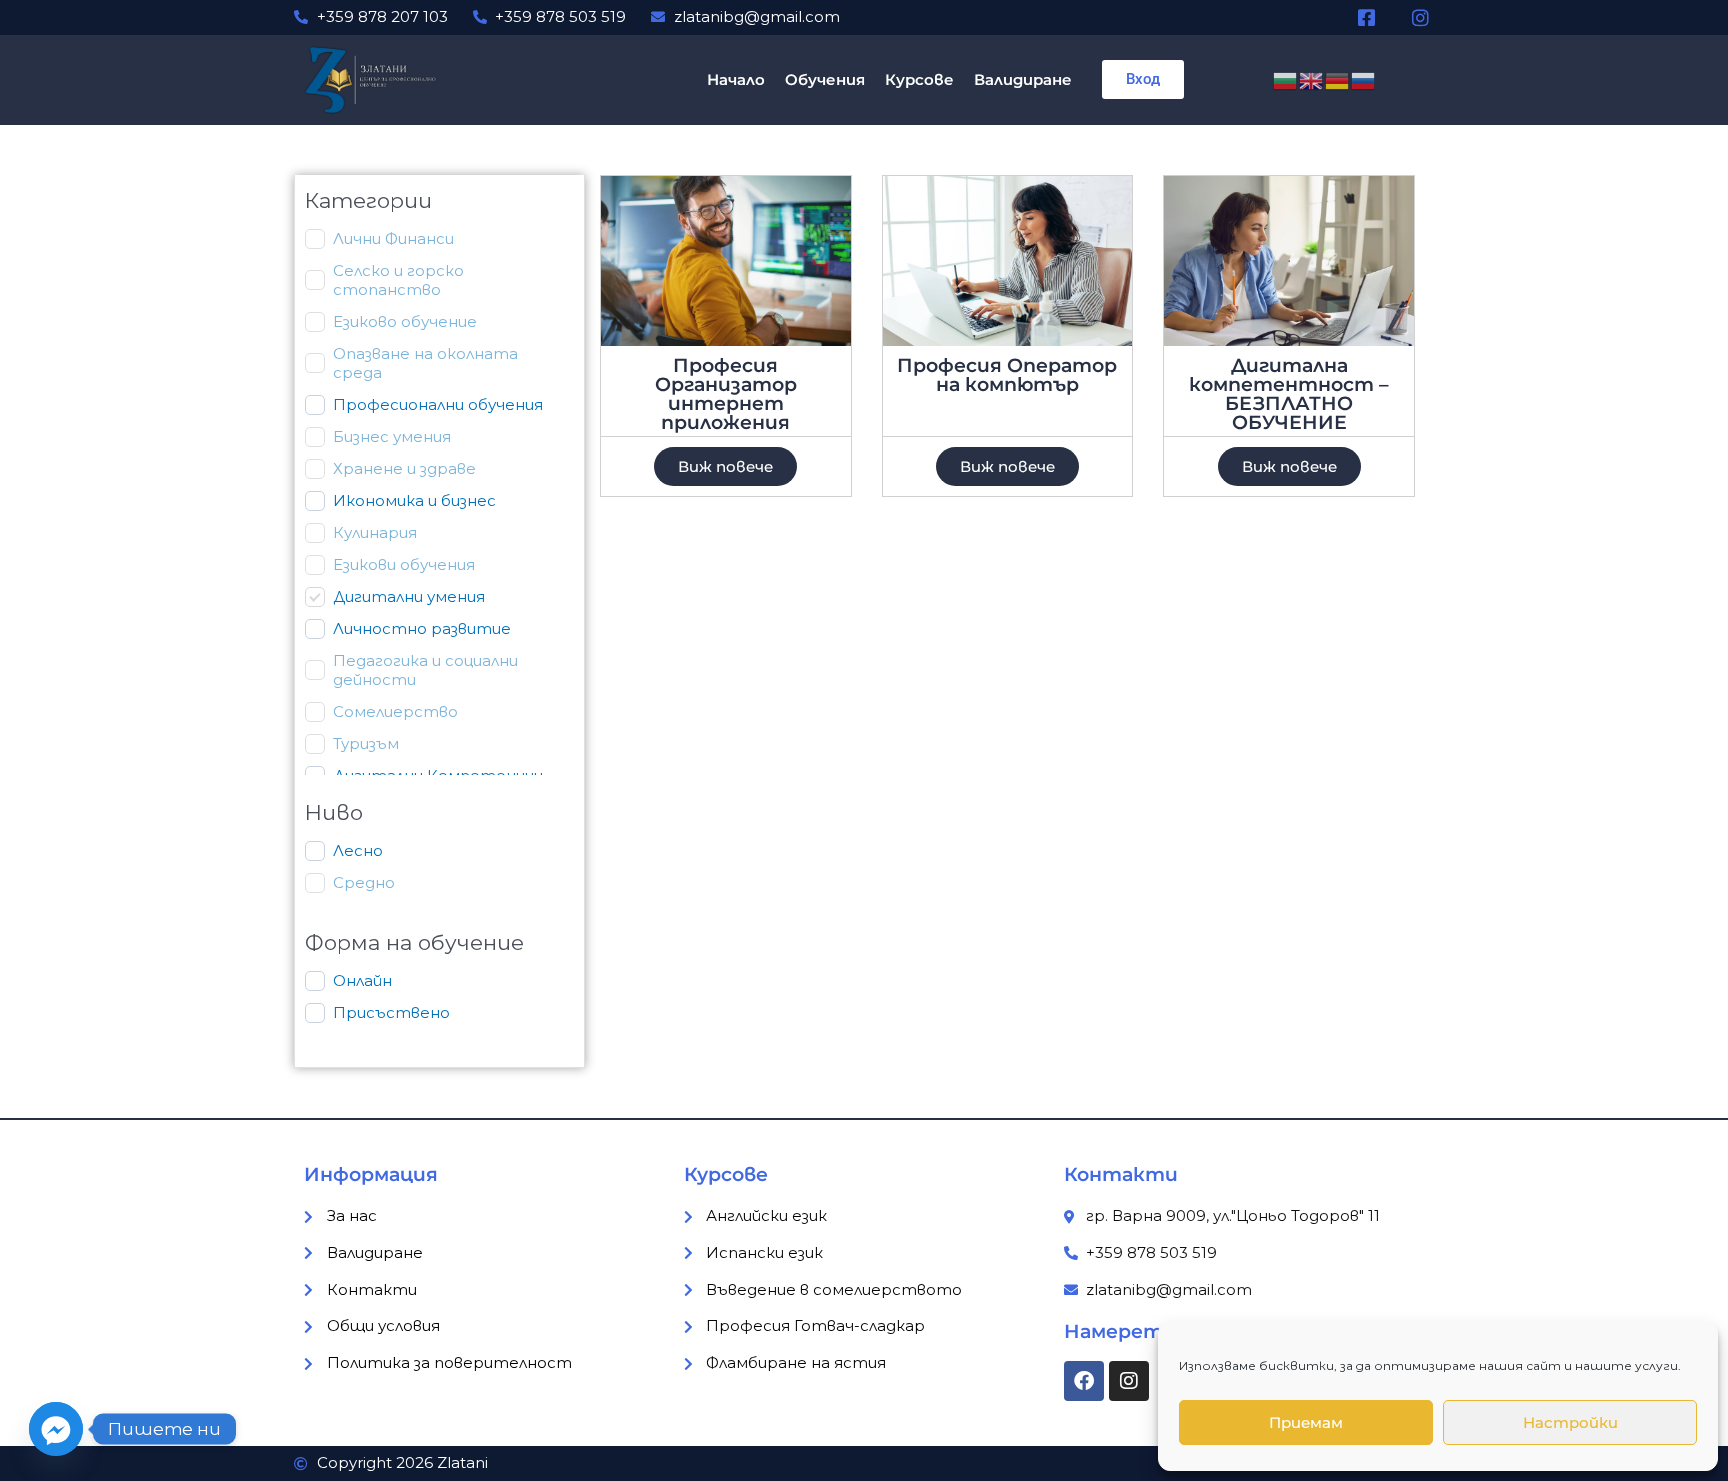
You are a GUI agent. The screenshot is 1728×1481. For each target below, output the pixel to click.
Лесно (358, 850)
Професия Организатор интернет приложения (726, 394)
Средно (364, 882)
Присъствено (391, 1012)
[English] (1312, 78)
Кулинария (375, 532)
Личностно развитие (422, 628)
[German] (1338, 78)
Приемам (1306, 1422)
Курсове (919, 79)
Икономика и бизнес (414, 500)
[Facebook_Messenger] (56, 1429)
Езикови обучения (404, 564)
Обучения (825, 79)
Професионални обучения (438, 404)
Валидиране (1023, 79)
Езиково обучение (405, 321)
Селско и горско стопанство (398, 280)
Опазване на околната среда (425, 363)
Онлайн (362, 980)
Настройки (1570, 1422)
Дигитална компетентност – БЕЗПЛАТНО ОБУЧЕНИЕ (1289, 394)
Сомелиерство (395, 711)
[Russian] (1364, 78)
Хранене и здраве (404, 468)
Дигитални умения (409, 596)
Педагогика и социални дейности (425, 670)
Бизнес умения (392, 436)
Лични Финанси (393, 238)
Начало (736, 79)
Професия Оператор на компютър (1007, 375)
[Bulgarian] (1286, 78)
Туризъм (366, 743)
